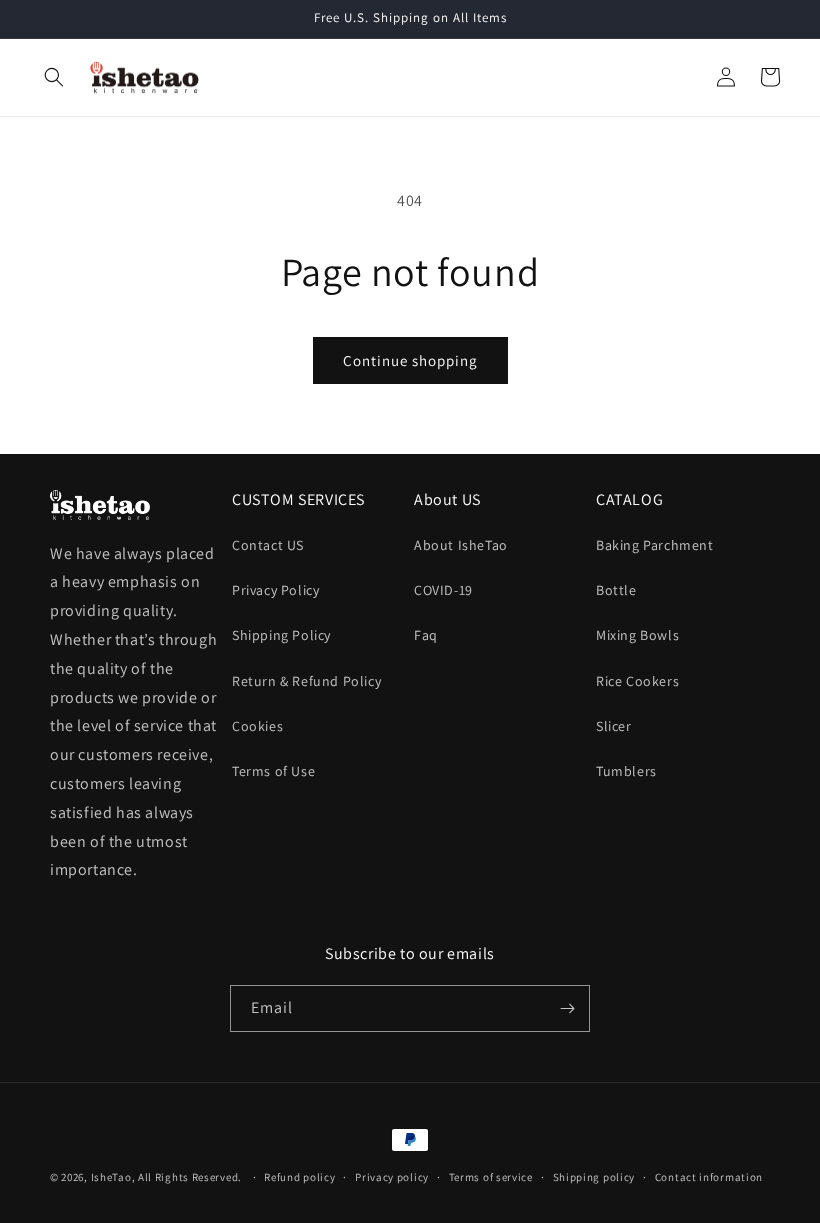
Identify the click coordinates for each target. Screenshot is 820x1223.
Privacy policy (392, 1177)
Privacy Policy (275, 590)
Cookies (257, 726)
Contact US (268, 545)
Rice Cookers (637, 681)
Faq (426, 635)
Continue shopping (410, 360)
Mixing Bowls (637, 635)
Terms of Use (273, 771)
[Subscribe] (567, 1008)
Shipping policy (594, 1177)
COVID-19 (443, 590)
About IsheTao (461, 545)
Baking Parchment (655, 545)
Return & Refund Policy (306, 681)
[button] (54, 77)
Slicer (614, 726)
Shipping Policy (281, 635)
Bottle (616, 590)
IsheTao (111, 1177)
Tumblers (626, 771)
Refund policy (299, 1177)
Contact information (709, 1177)
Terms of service (491, 1177)
